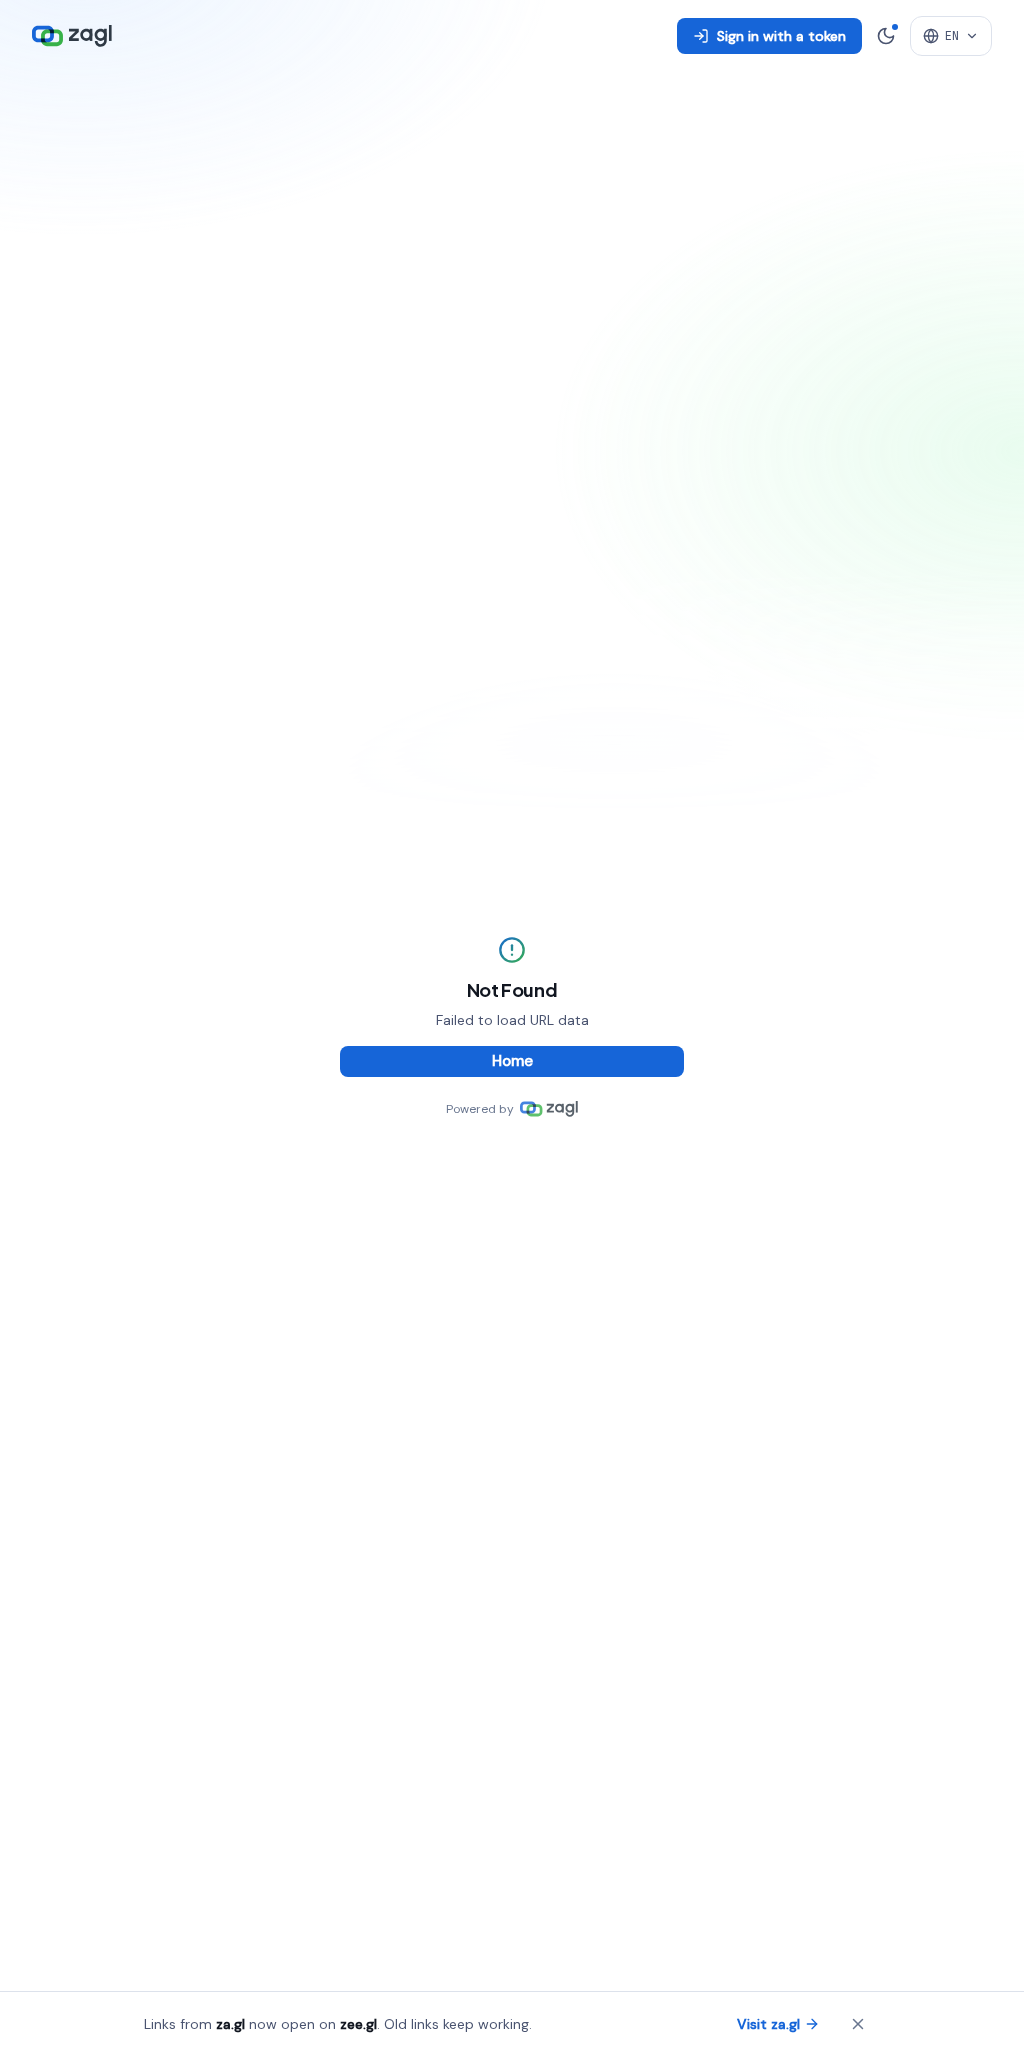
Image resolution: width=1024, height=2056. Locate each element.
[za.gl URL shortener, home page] (72, 36)
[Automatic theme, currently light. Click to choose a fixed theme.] (886, 36)
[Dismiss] (858, 2024)
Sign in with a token (781, 36)
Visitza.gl (768, 2024)
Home (512, 1061)
